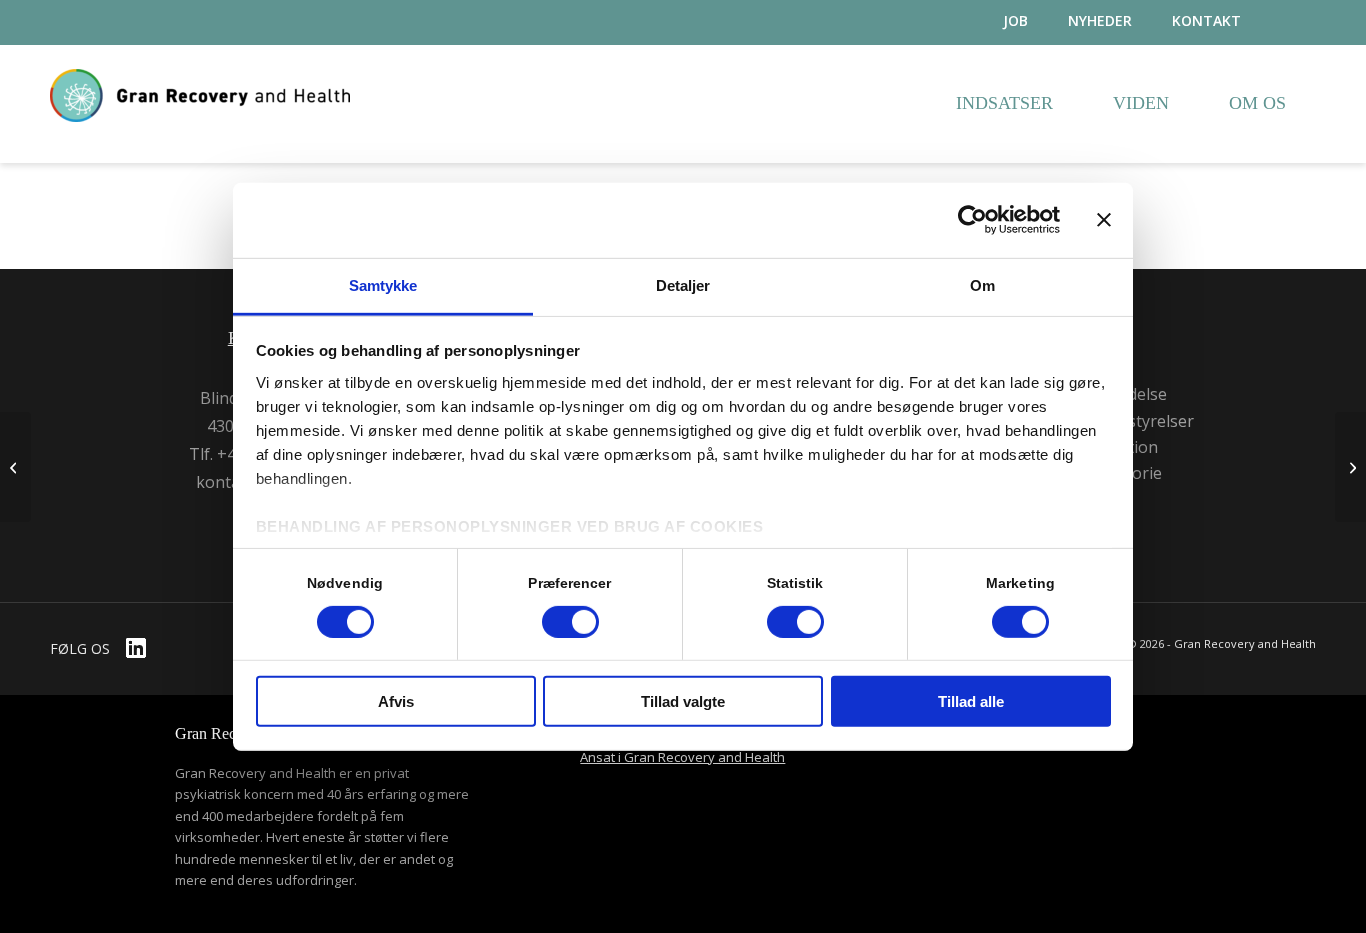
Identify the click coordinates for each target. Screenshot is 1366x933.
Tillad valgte (683, 701)
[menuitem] (995, 21)
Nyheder (1100, 20)
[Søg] (1298, 22)
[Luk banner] (1104, 220)
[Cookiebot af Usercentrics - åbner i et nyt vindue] (972, 220)
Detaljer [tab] (683, 284)
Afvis (396, 701)
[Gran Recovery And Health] (200, 128)
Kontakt (1206, 20)
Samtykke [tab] (383, 284)
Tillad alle (971, 701)
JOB (1015, 20)
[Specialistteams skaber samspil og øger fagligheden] (15, 467)
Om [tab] (982, 284)
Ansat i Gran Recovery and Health (682, 757)
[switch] (570, 622)
